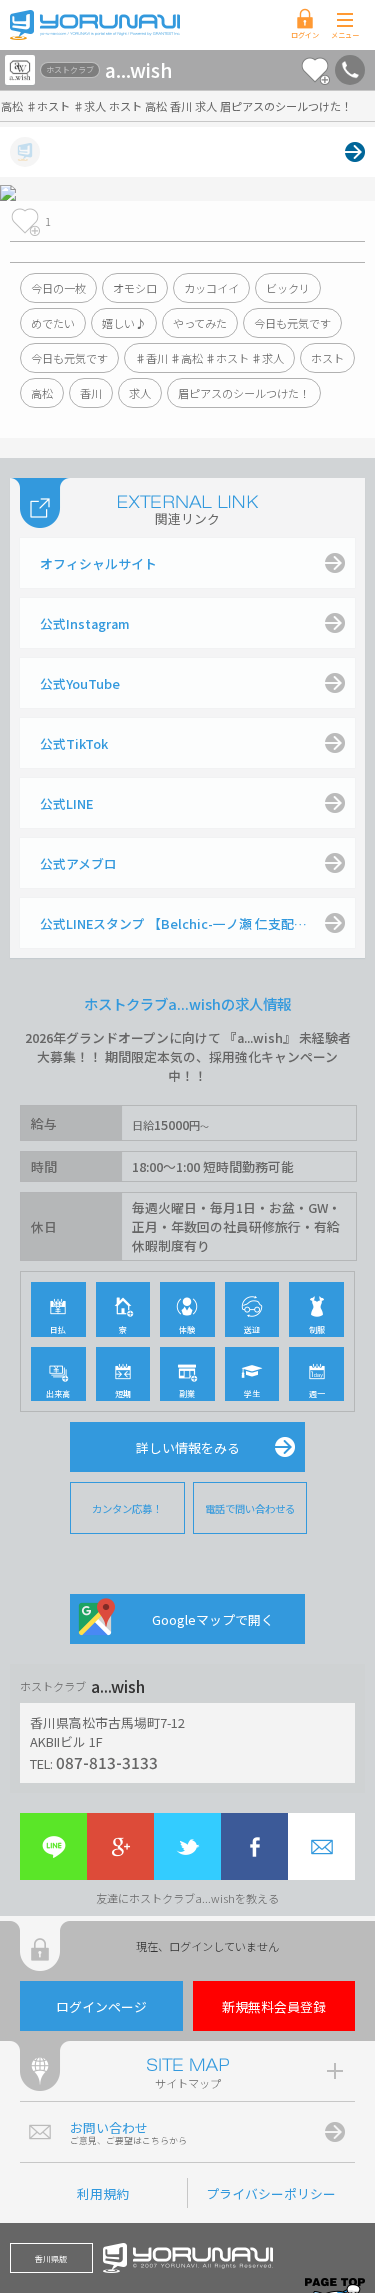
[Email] (321, 1846)
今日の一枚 (58, 288)
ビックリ (288, 288)
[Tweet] (187, 1846)
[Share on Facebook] (254, 1846)
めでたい (53, 323)
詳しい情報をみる (188, 1447)
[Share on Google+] (120, 1846)
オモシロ (135, 288)
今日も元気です (292, 323)
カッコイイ (211, 288)
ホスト (327, 358)
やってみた (200, 323)
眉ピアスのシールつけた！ (244, 393)
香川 (91, 393)
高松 (42, 393)
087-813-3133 (107, 1762)
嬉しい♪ (124, 323)
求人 (140, 393)
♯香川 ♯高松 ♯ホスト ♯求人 (209, 358)
